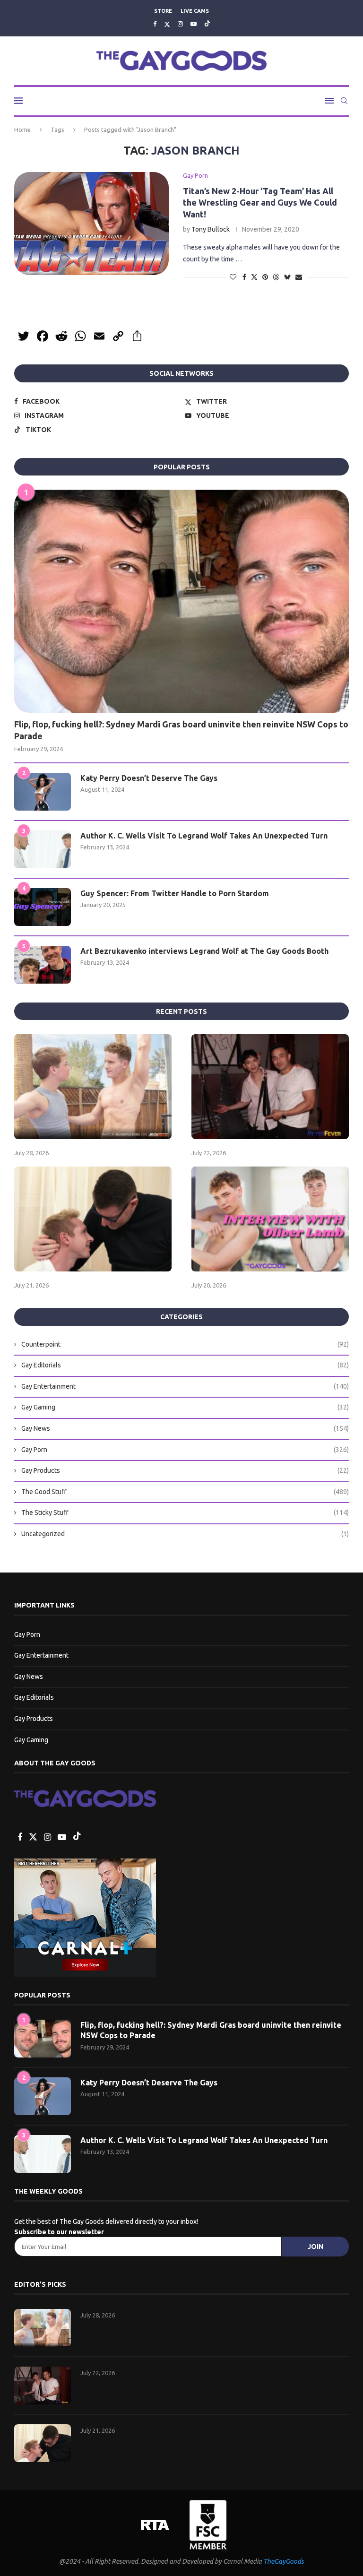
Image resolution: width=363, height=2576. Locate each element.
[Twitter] (167, 24)
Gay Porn (185, 1450)
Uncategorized (185, 1534)
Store (163, 11)
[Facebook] (155, 24)
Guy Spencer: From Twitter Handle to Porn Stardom (175, 893)
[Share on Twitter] (254, 277)
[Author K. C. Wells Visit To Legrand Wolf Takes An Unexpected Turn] (43, 849)
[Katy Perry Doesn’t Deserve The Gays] (43, 792)
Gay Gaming (185, 1407)
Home (22, 130)
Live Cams (195, 11)
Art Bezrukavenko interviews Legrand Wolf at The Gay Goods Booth (204, 951)
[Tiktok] (207, 24)
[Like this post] (233, 277)
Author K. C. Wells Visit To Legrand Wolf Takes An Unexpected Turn (204, 836)
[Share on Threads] (276, 277)
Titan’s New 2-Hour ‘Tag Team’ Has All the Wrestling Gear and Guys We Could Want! (260, 203)
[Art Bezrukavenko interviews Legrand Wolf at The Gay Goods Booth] (43, 965)
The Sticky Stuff (185, 1513)
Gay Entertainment (185, 1386)
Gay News (185, 1428)
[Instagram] (180, 24)
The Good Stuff (185, 1492)
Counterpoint (185, 1344)
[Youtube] (194, 24)
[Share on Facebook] (244, 277)
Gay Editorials (185, 1365)
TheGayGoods (284, 2561)
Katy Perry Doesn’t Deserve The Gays (149, 778)
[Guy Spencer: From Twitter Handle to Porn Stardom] (43, 907)
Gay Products (185, 1470)
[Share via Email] (299, 277)
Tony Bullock (211, 229)
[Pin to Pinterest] (265, 277)
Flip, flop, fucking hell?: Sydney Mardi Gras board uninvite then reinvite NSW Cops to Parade (181, 730)
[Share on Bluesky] (287, 277)
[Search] (344, 101)
